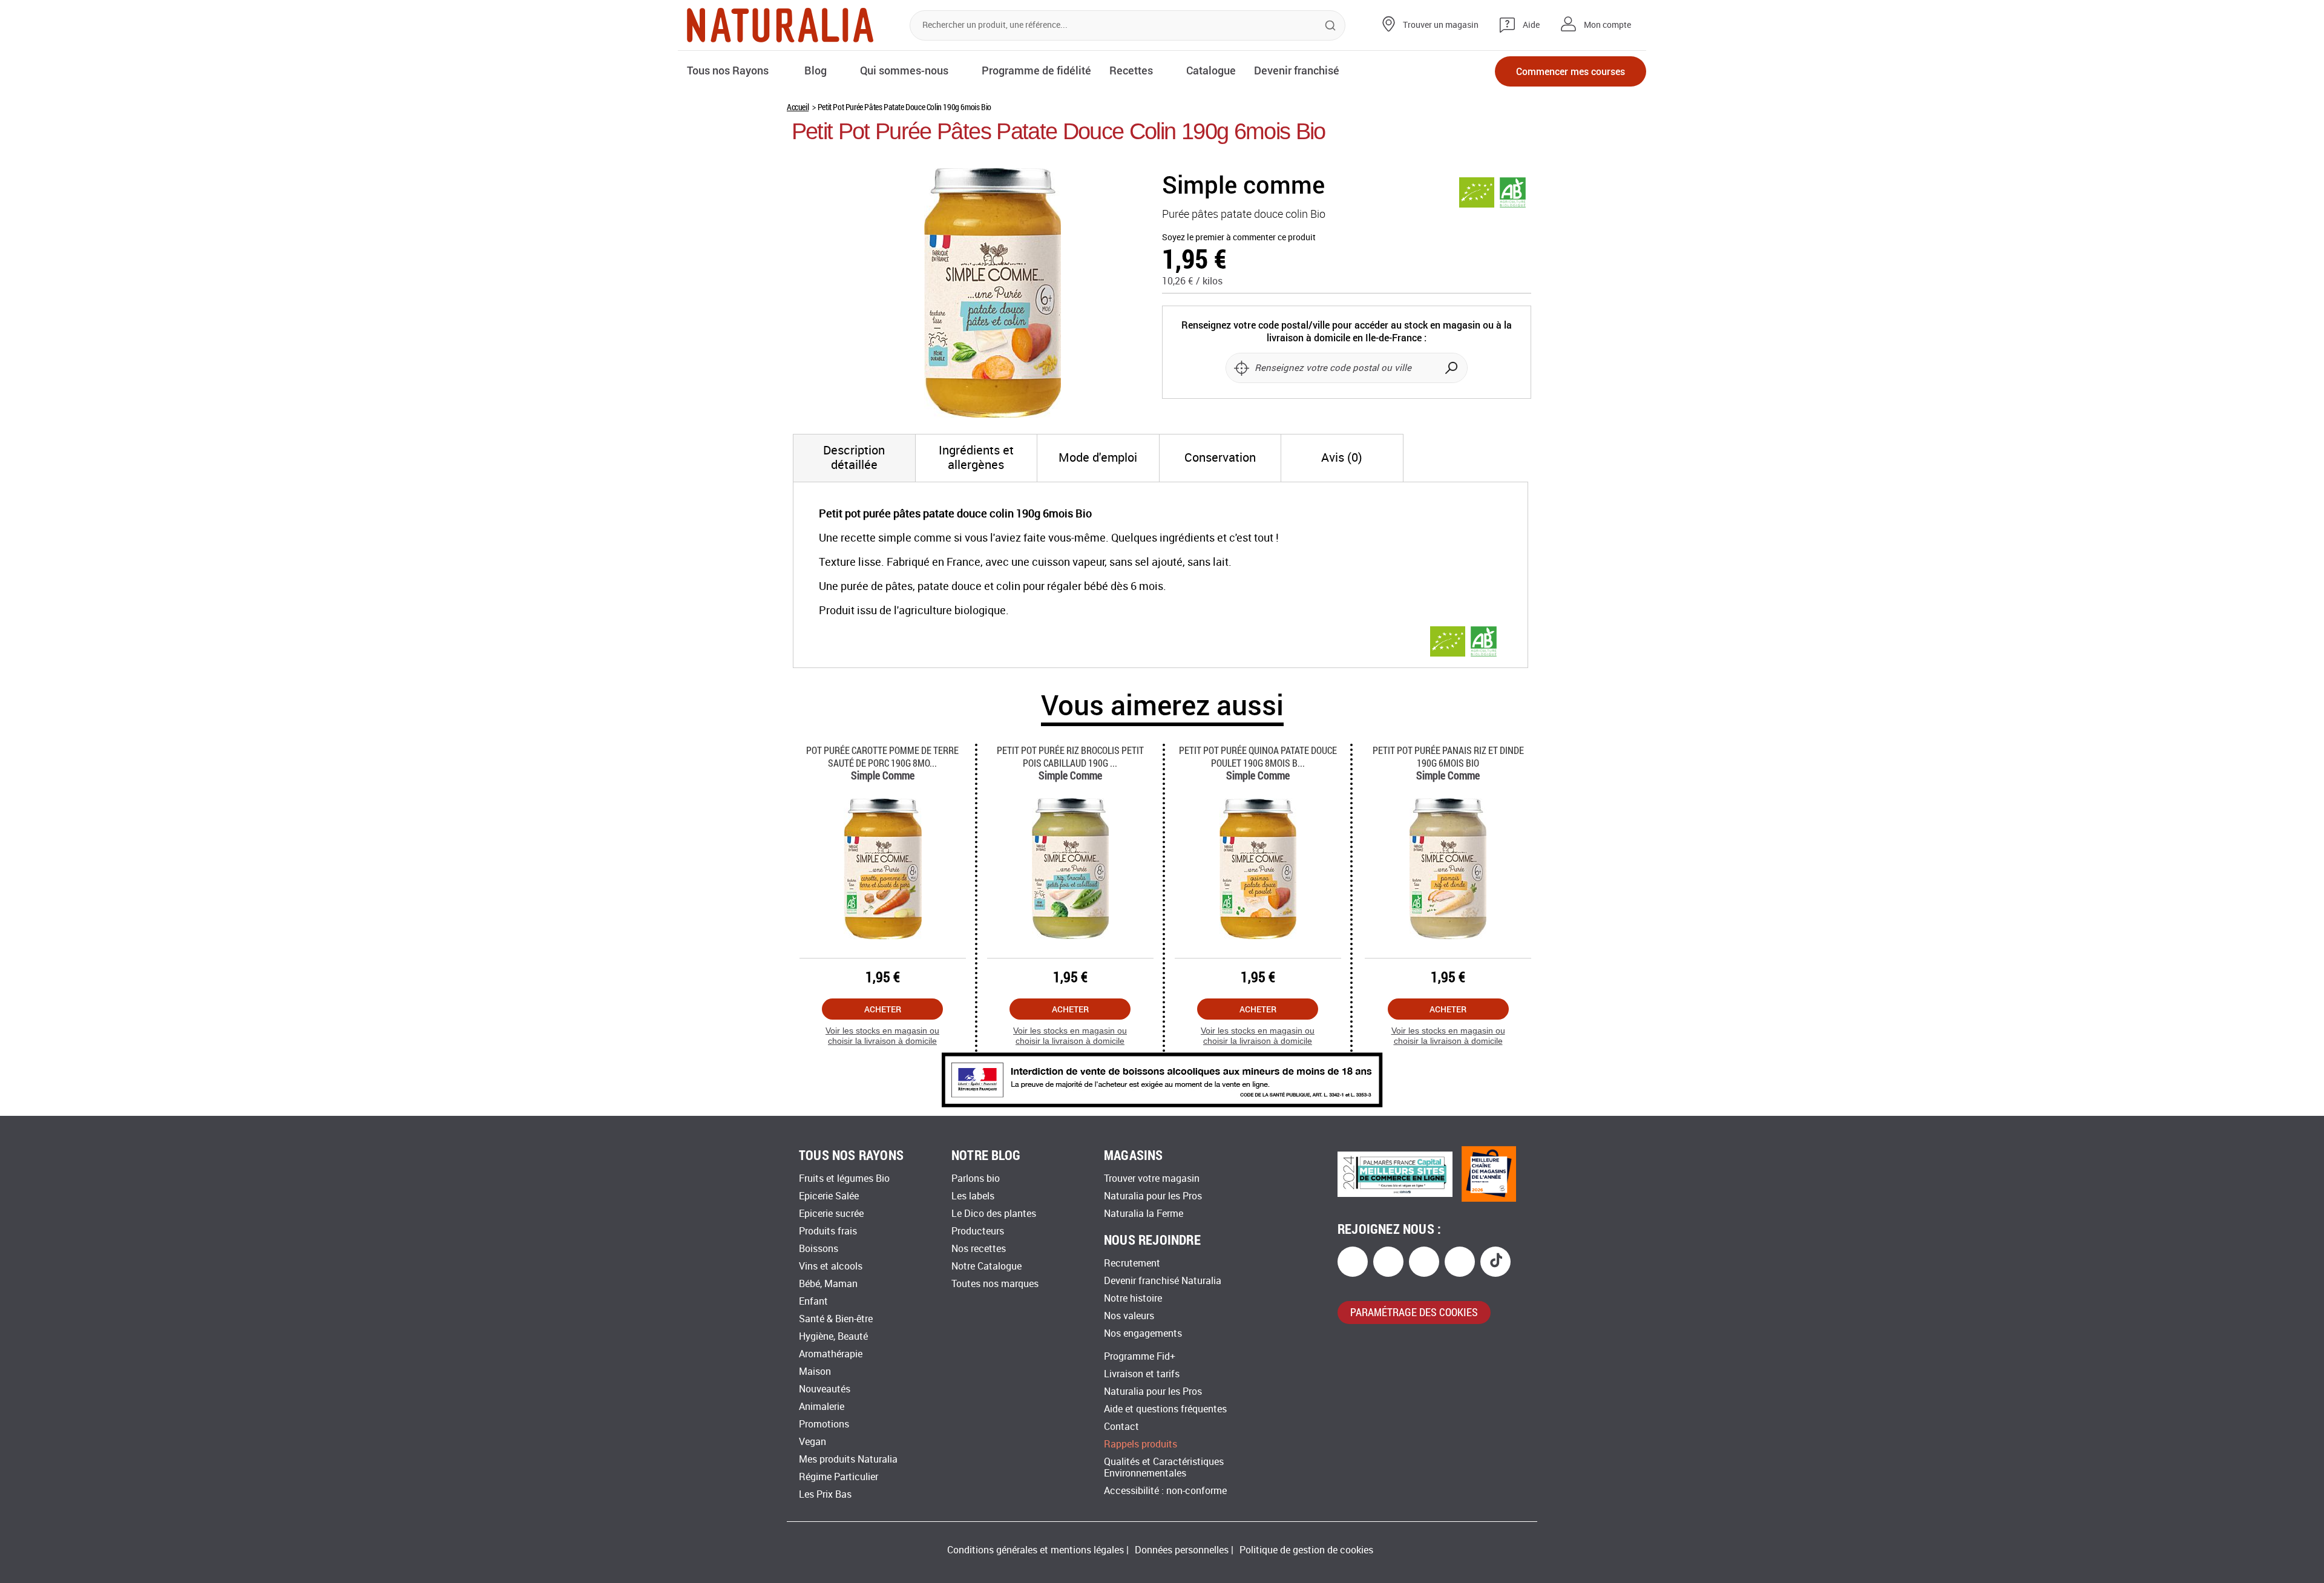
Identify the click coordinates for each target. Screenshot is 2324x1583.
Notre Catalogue (986, 1266)
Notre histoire (1133, 1298)
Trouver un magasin (1441, 25)
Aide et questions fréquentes (1165, 1409)
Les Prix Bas (825, 1494)
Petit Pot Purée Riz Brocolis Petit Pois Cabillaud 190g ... (1070, 756)
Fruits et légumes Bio (844, 1178)
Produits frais (828, 1231)
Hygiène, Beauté (833, 1336)
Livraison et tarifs (1142, 1374)
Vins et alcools (831, 1266)
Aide (1531, 25)
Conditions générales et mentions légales (1036, 1550)
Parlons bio (976, 1178)
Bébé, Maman (828, 1284)
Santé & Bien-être (836, 1319)
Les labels (973, 1196)
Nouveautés (825, 1389)
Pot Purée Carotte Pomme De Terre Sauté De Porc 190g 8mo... (882, 756)
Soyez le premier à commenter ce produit (1239, 238)
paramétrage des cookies (1414, 1312)
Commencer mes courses (1571, 71)
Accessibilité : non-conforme (1165, 1491)
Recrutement (1132, 1263)
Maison (815, 1372)
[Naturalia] (780, 25)
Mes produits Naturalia (848, 1459)
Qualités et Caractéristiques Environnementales (1164, 1467)
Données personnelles (1182, 1550)
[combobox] (1128, 25)
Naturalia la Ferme (1144, 1214)
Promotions (824, 1424)
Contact (1121, 1427)
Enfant (813, 1301)
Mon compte (1607, 25)
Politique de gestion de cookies (1306, 1550)
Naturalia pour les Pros (1153, 1196)
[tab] (854, 458)
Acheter (883, 1009)
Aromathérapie (831, 1354)
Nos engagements (1143, 1333)
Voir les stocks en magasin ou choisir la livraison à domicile (882, 1036)
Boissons (819, 1249)
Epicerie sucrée (831, 1214)
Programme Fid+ (1140, 1356)
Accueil (798, 107)
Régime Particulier (839, 1477)
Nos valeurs (1129, 1316)
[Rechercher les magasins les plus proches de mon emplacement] (1241, 368)
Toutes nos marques (995, 1284)
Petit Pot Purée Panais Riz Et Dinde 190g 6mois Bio (1448, 756)
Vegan (812, 1442)
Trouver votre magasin (1152, 1178)
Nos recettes (979, 1249)
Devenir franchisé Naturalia (1163, 1281)
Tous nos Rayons (728, 70)
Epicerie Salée (829, 1196)
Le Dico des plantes (994, 1214)
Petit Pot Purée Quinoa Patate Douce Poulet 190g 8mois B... (1258, 756)
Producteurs (978, 1231)
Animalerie (822, 1407)
